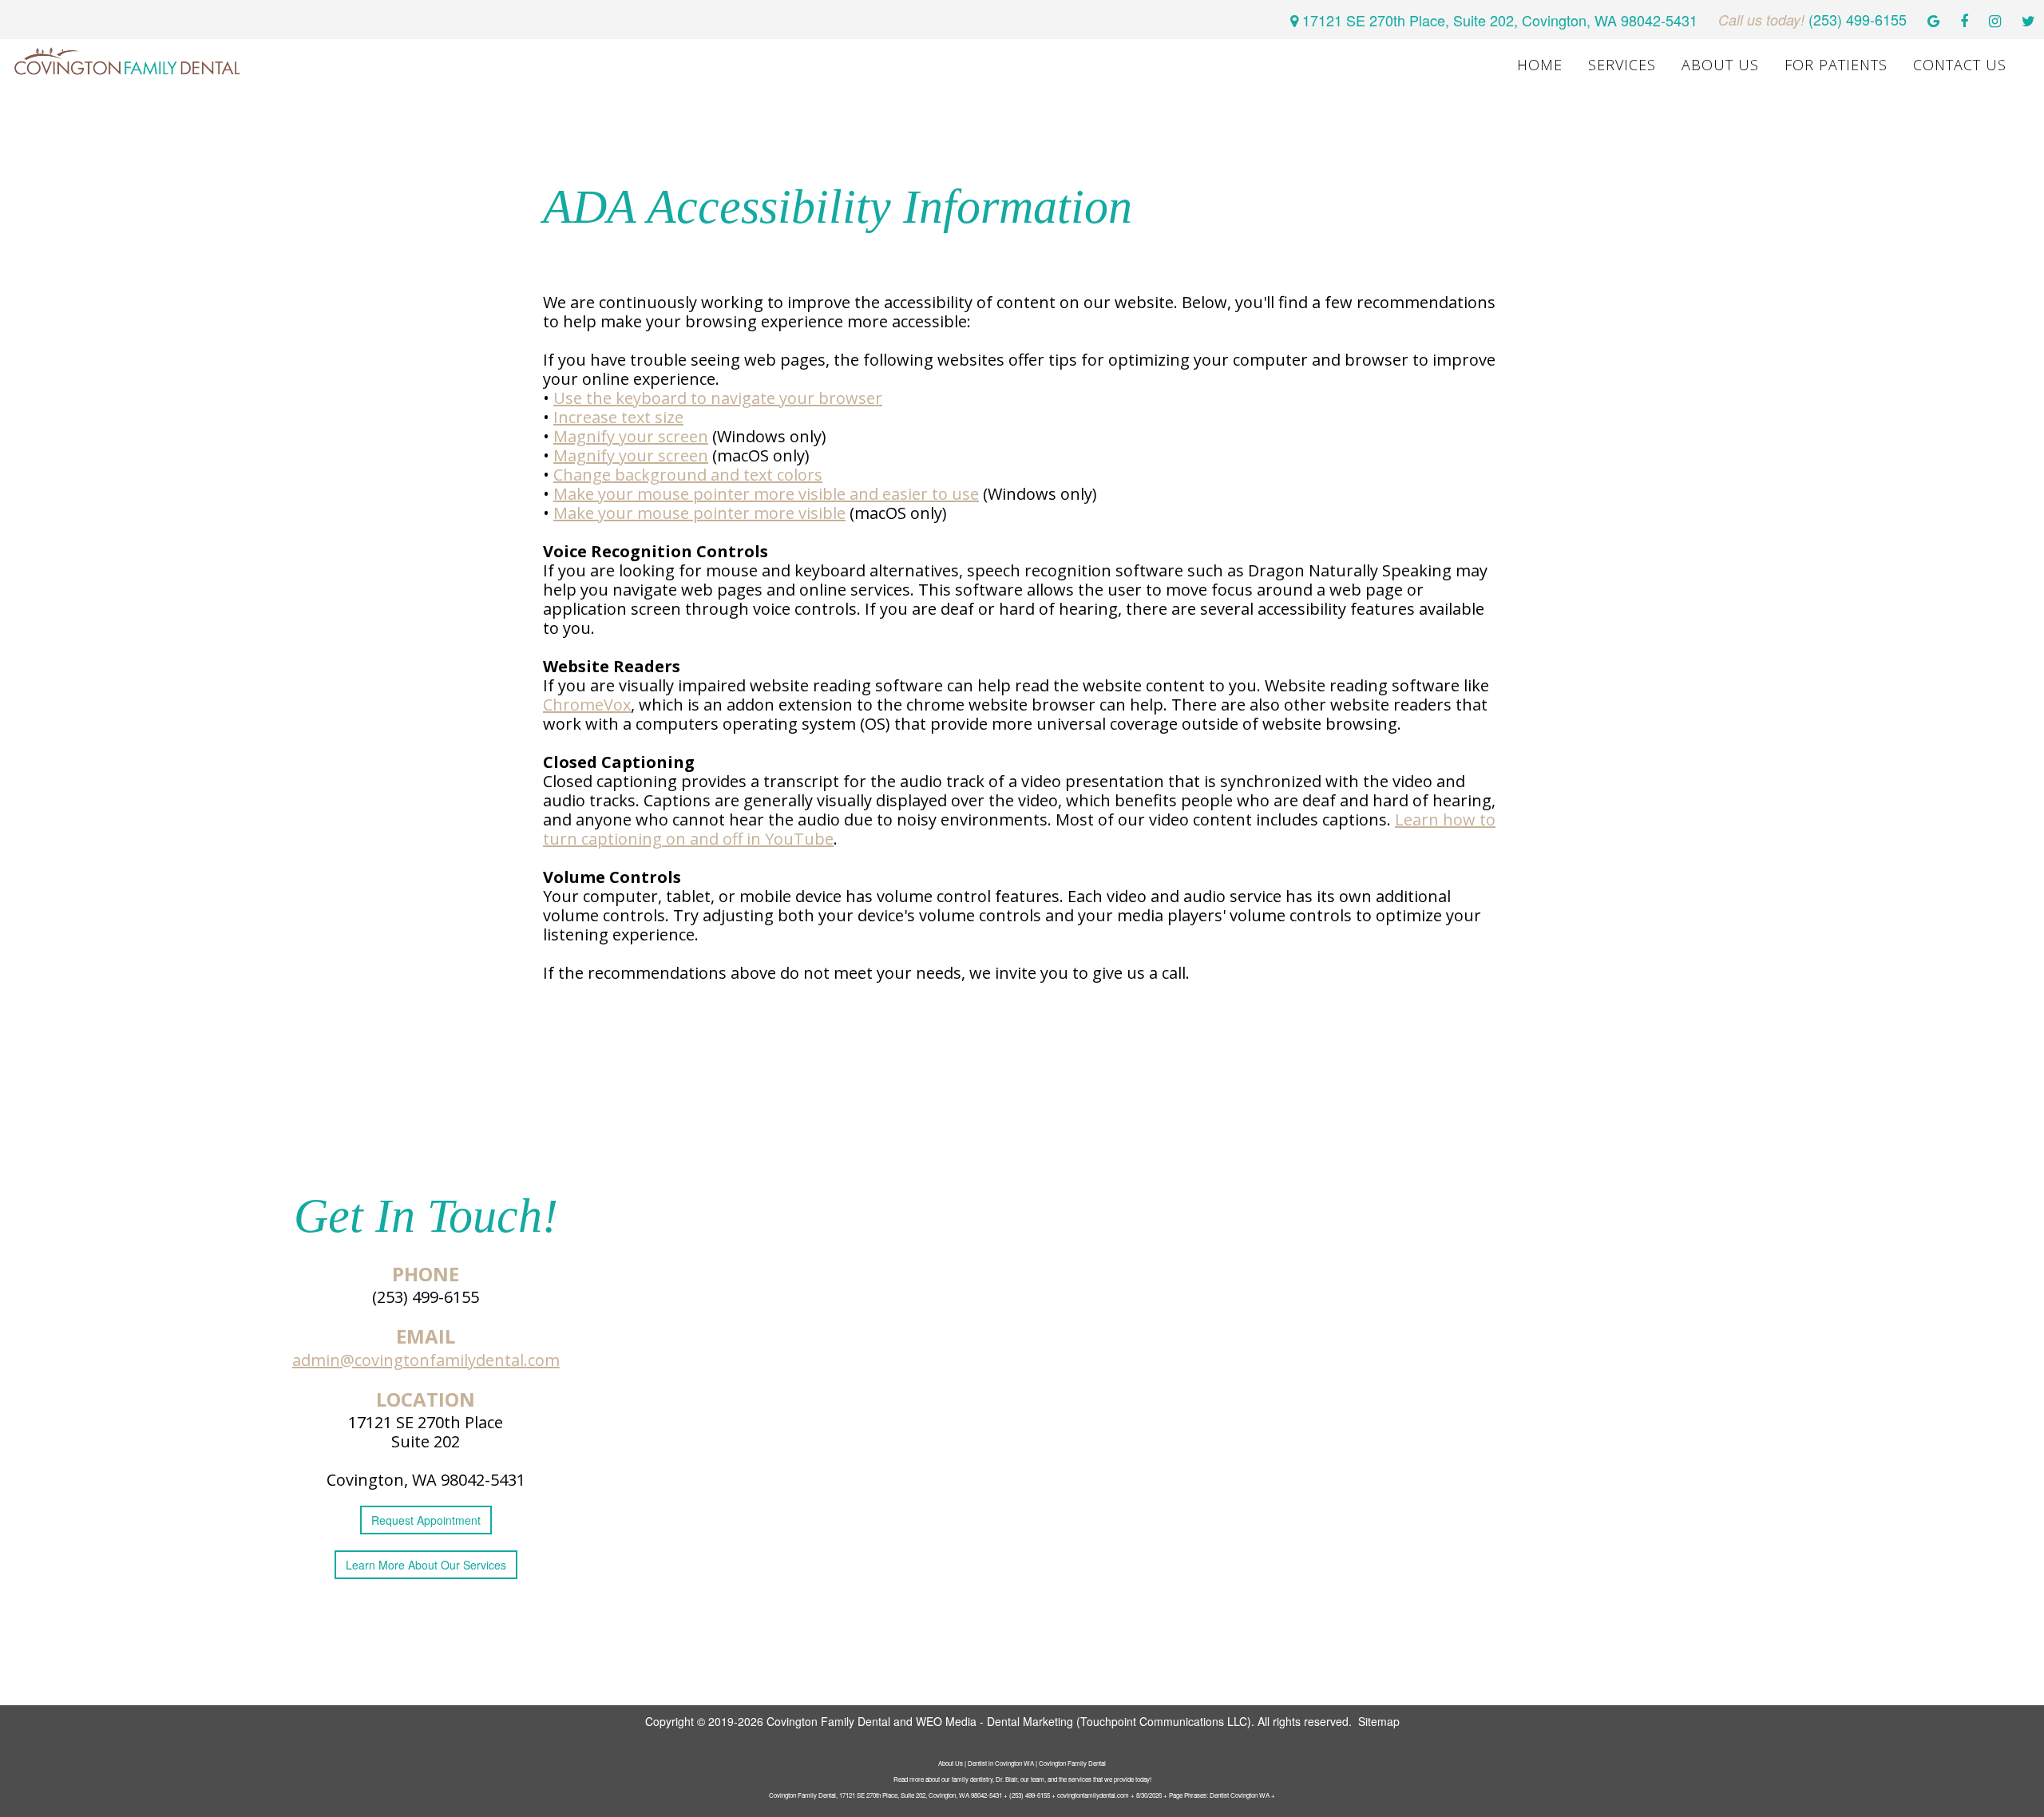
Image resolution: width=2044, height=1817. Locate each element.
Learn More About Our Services (426, 1565)
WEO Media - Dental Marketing (994, 1721)
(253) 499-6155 (426, 1297)
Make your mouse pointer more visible (699, 513)
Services (1622, 65)
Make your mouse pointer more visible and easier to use (766, 494)
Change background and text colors (688, 475)
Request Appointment (426, 1520)
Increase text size (618, 417)
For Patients (1836, 65)
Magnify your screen (631, 436)
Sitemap (1379, 1721)
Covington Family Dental (828, 1721)
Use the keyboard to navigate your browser (718, 398)
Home (1540, 65)
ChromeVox (587, 705)
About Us (1720, 65)
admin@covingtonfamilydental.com (426, 1360)
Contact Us (1960, 65)
